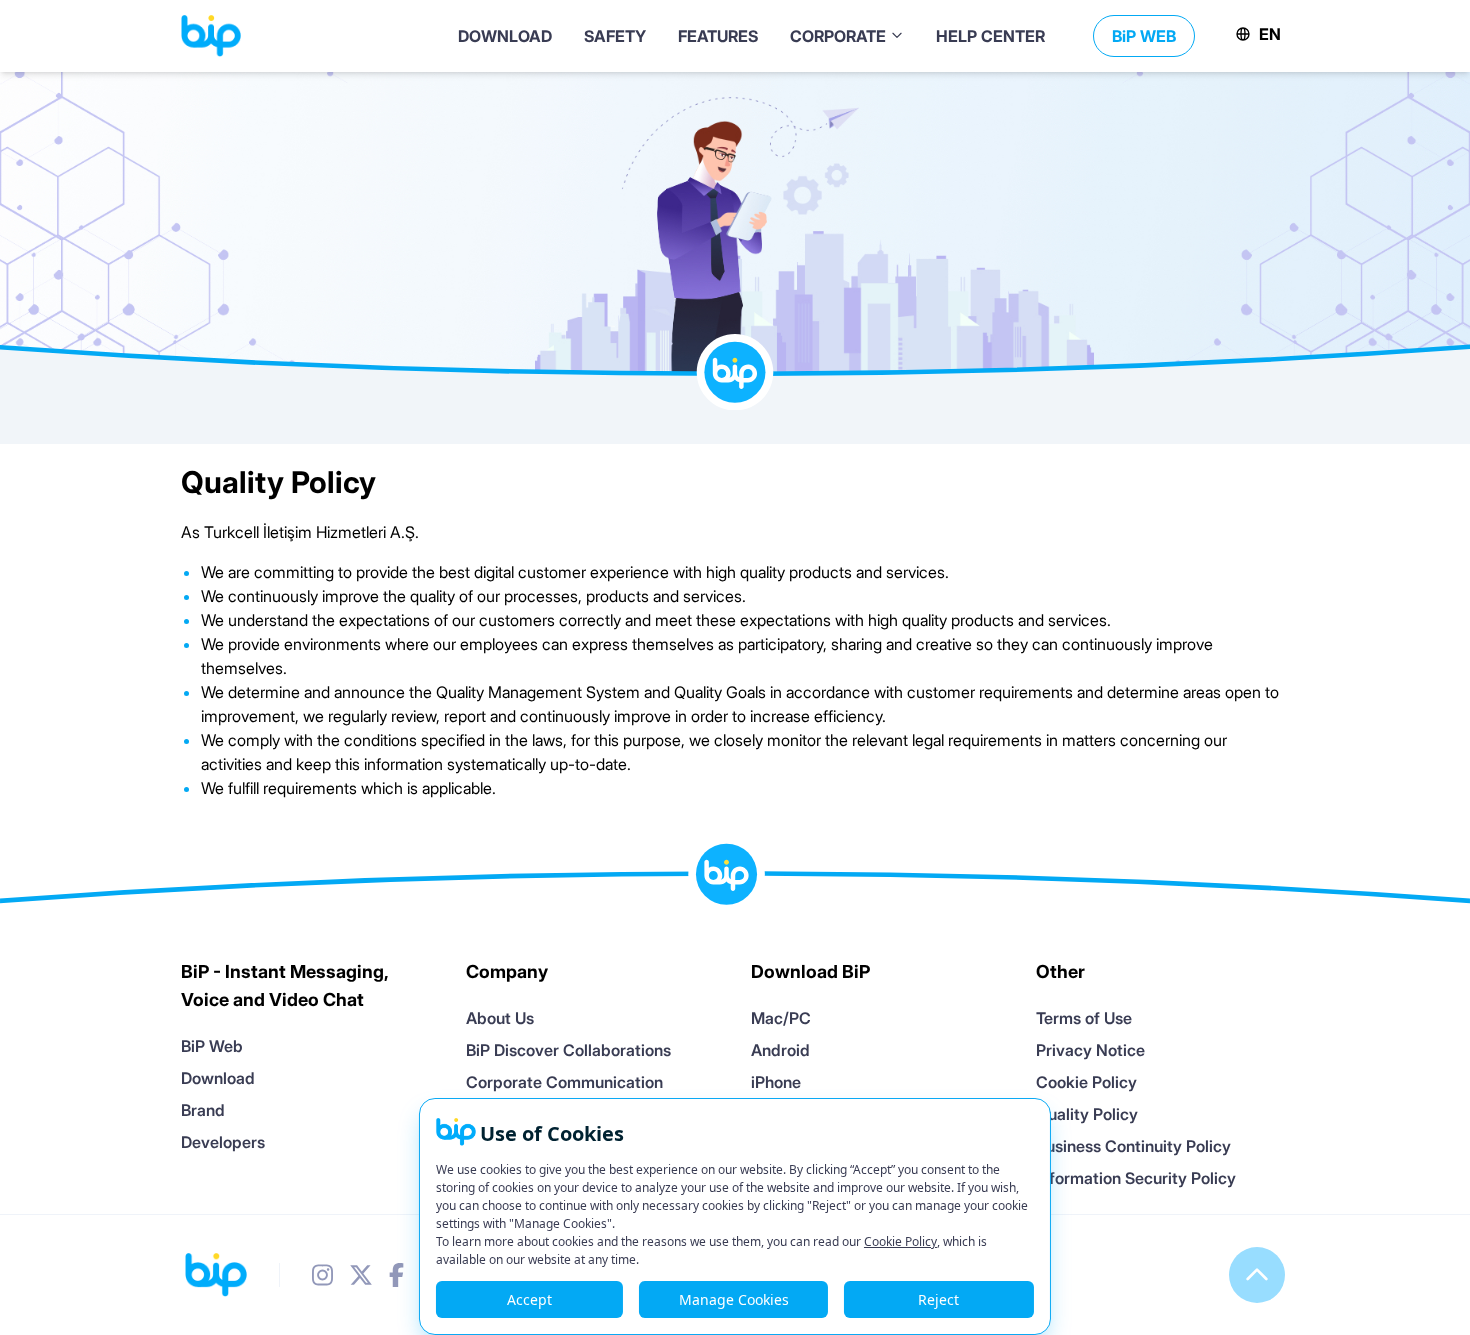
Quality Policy (1087, 1114)
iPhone (776, 1082)
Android (780, 1050)
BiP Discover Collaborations (568, 1050)
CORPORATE (840, 36)
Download (218, 1078)
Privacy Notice (1090, 1050)
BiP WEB (1144, 36)
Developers (223, 1142)
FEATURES (718, 36)
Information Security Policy (1136, 1178)
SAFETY (615, 36)
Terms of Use (1084, 1018)
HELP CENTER (990, 36)
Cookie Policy (1086, 1082)
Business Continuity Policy (1133, 1146)
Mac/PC (781, 1018)
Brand (203, 1110)
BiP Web (212, 1046)
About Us (500, 1018)
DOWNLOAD (505, 36)
